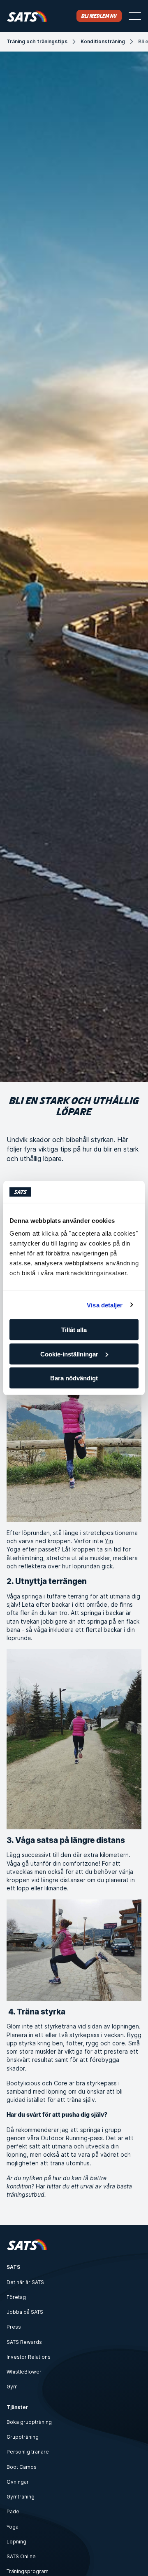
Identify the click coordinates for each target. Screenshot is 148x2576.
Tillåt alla (74, 1330)
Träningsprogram (28, 2571)
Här (40, 2186)
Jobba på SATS (25, 2312)
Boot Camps (22, 2467)
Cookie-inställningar (69, 1354)
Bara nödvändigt (74, 1378)
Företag (16, 2297)
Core (61, 2083)
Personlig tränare (28, 2452)
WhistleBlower (24, 2372)
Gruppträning (23, 2437)
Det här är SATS (25, 2282)
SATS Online (21, 2556)
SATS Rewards (24, 2342)
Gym (12, 2387)
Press (14, 2327)
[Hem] (27, 16)
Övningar (18, 2482)
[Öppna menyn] (135, 16)
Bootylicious (23, 2083)
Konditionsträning (103, 41)
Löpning (16, 2542)
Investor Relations (29, 2357)
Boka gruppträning (29, 2422)
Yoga (13, 2527)
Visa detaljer (105, 1305)
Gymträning (21, 2497)
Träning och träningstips (37, 41)
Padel (14, 2511)
